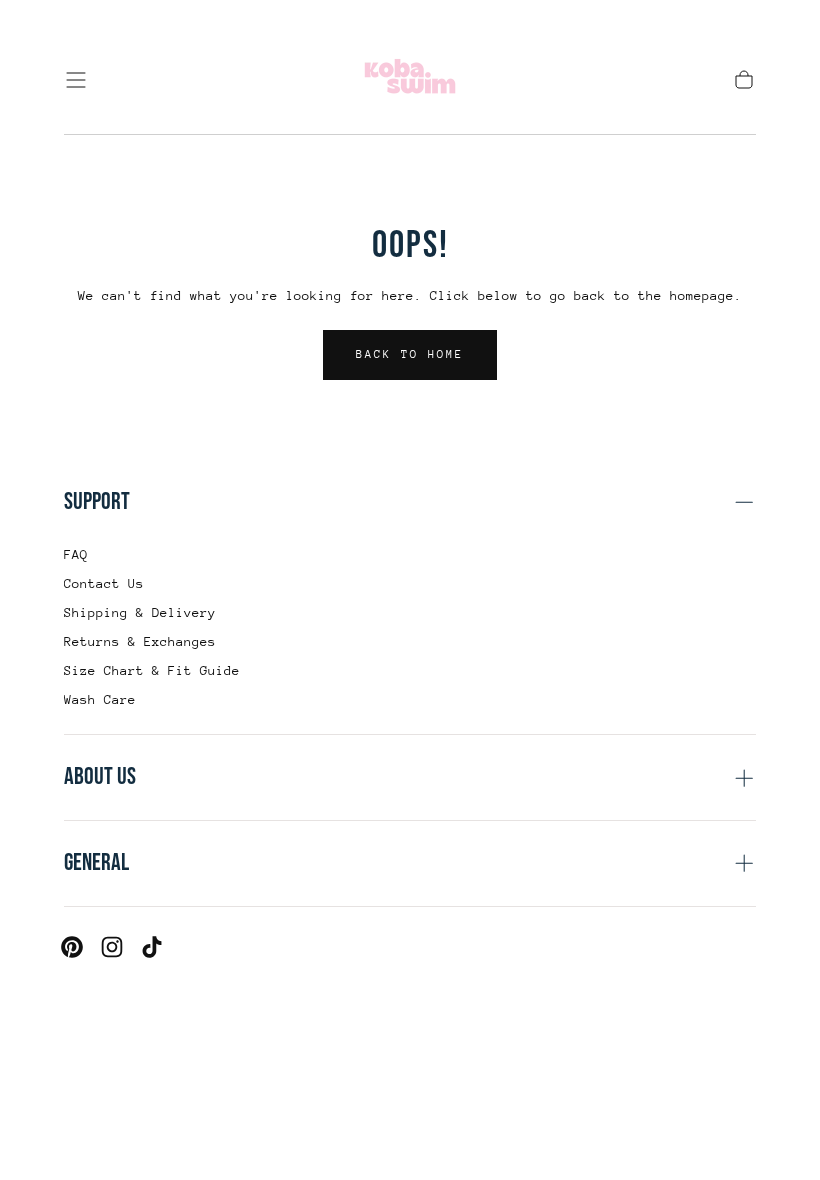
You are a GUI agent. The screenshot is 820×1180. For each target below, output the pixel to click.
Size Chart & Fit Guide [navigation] (152, 670)
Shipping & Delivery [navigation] (140, 612)
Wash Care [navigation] (100, 699)
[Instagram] (112, 947)
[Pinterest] (72, 947)
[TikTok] (152, 947)
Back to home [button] (410, 354)
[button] (76, 80)
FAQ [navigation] (76, 554)
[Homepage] (410, 79)
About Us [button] (100, 776)
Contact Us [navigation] (104, 583)
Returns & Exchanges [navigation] (140, 641)
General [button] (96, 862)
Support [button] (97, 501)
